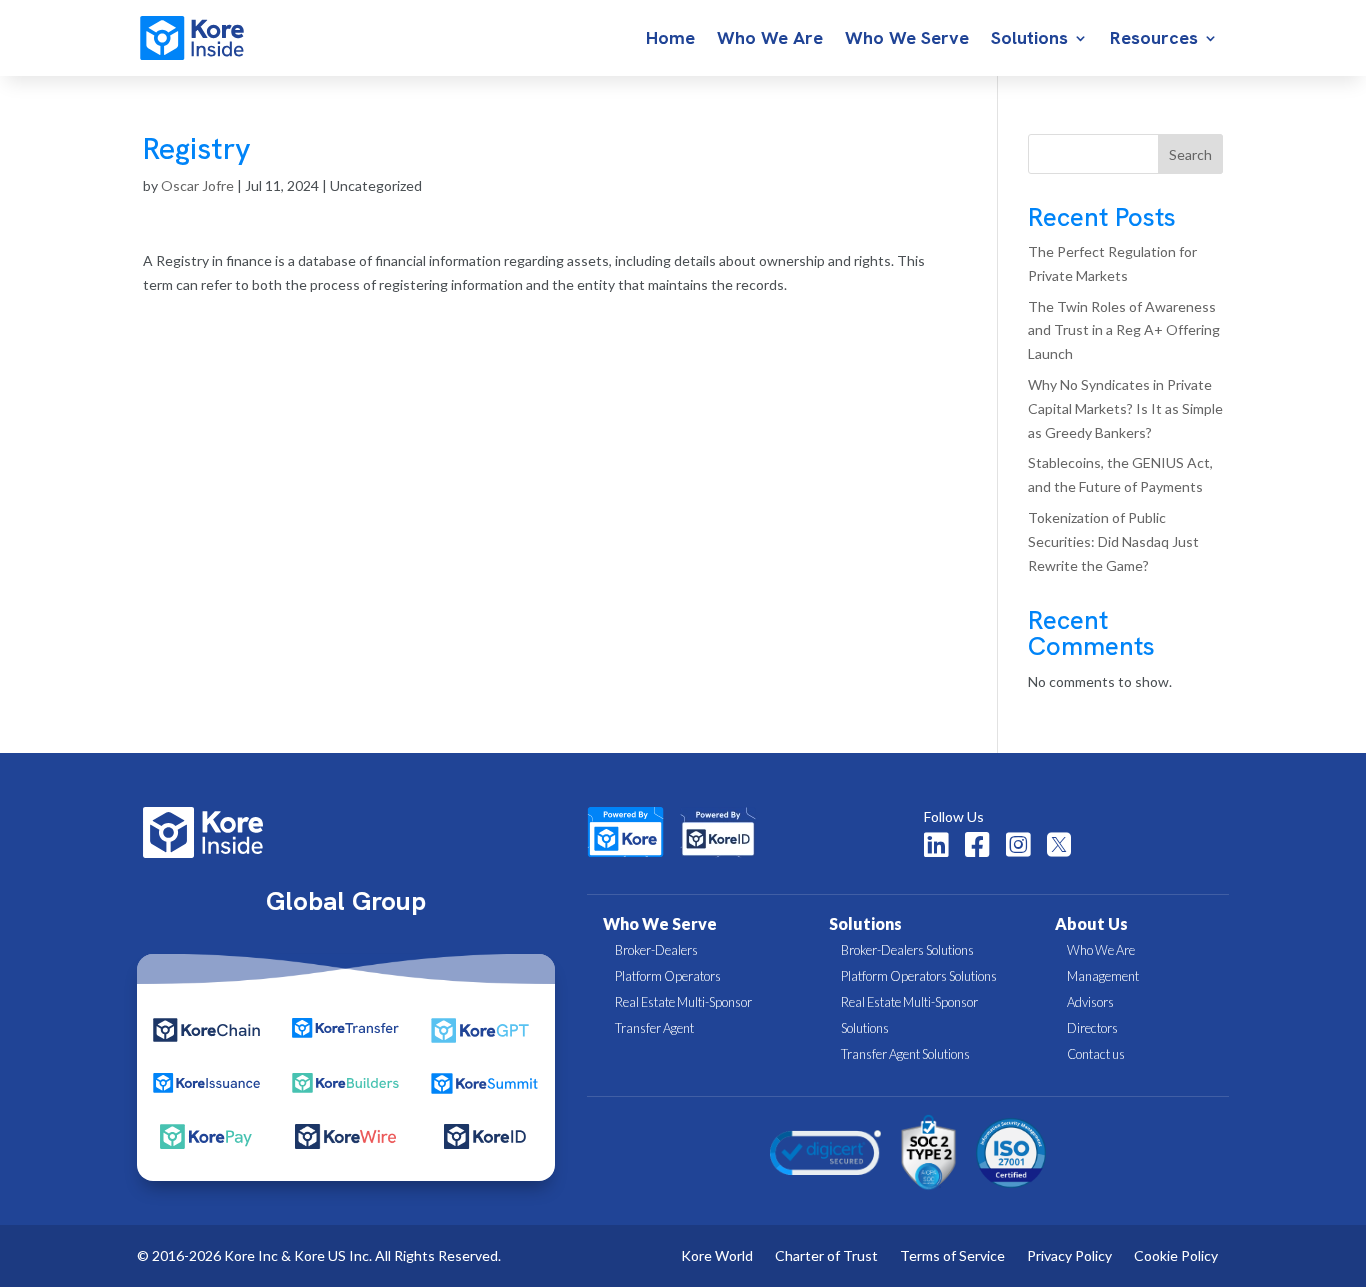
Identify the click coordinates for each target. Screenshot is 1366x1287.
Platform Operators (668, 976)
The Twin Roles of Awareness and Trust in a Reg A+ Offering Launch (1124, 330)
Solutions (1029, 40)
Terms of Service (952, 1256)
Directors (1092, 1028)
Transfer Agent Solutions (905, 1054)
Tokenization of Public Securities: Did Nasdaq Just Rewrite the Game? (1113, 541)
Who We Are (770, 40)
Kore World (717, 1256)
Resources (1154, 40)
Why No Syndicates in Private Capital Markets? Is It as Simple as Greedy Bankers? (1125, 408)
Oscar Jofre (197, 185)
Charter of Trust (826, 1256)
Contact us (1096, 1054)
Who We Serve (907, 40)
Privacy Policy (1069, 1256)
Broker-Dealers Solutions (907, 950)
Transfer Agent (654, 1028)
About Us (1091, 923)
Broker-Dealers (656, 950)
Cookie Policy (1176, 1256)
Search (1190, 154)
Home (670, 40)
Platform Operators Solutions (919, 976)
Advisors (1090, 1002)
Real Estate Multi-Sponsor (683, 1002)
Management (1103, 976)
